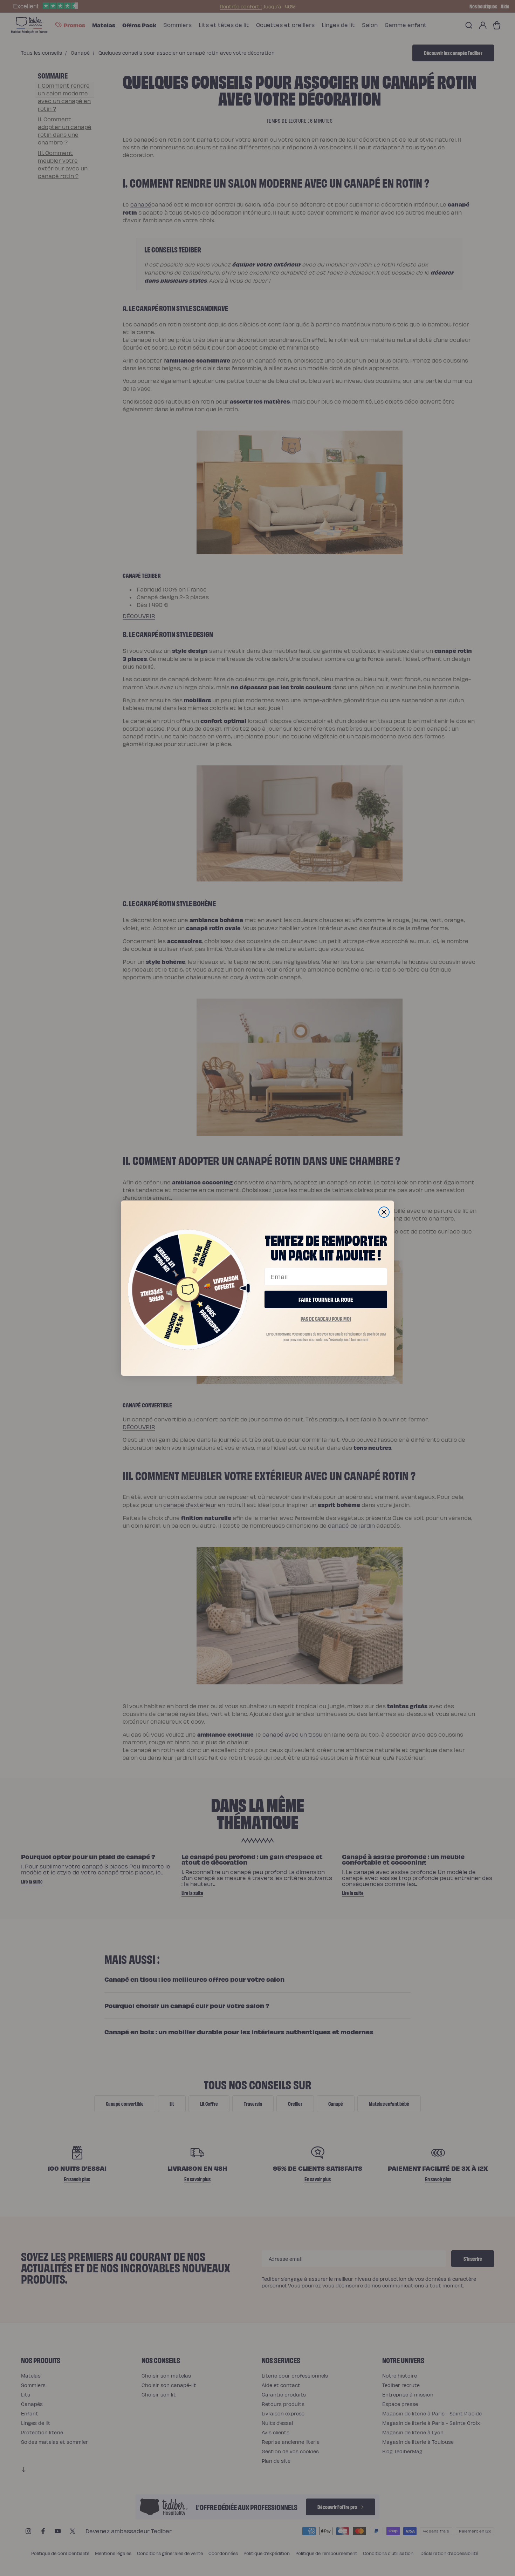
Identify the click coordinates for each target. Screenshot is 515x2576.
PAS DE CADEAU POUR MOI (326, 1319)
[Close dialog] (384, 1212)
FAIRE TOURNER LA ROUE (326, 1299)
